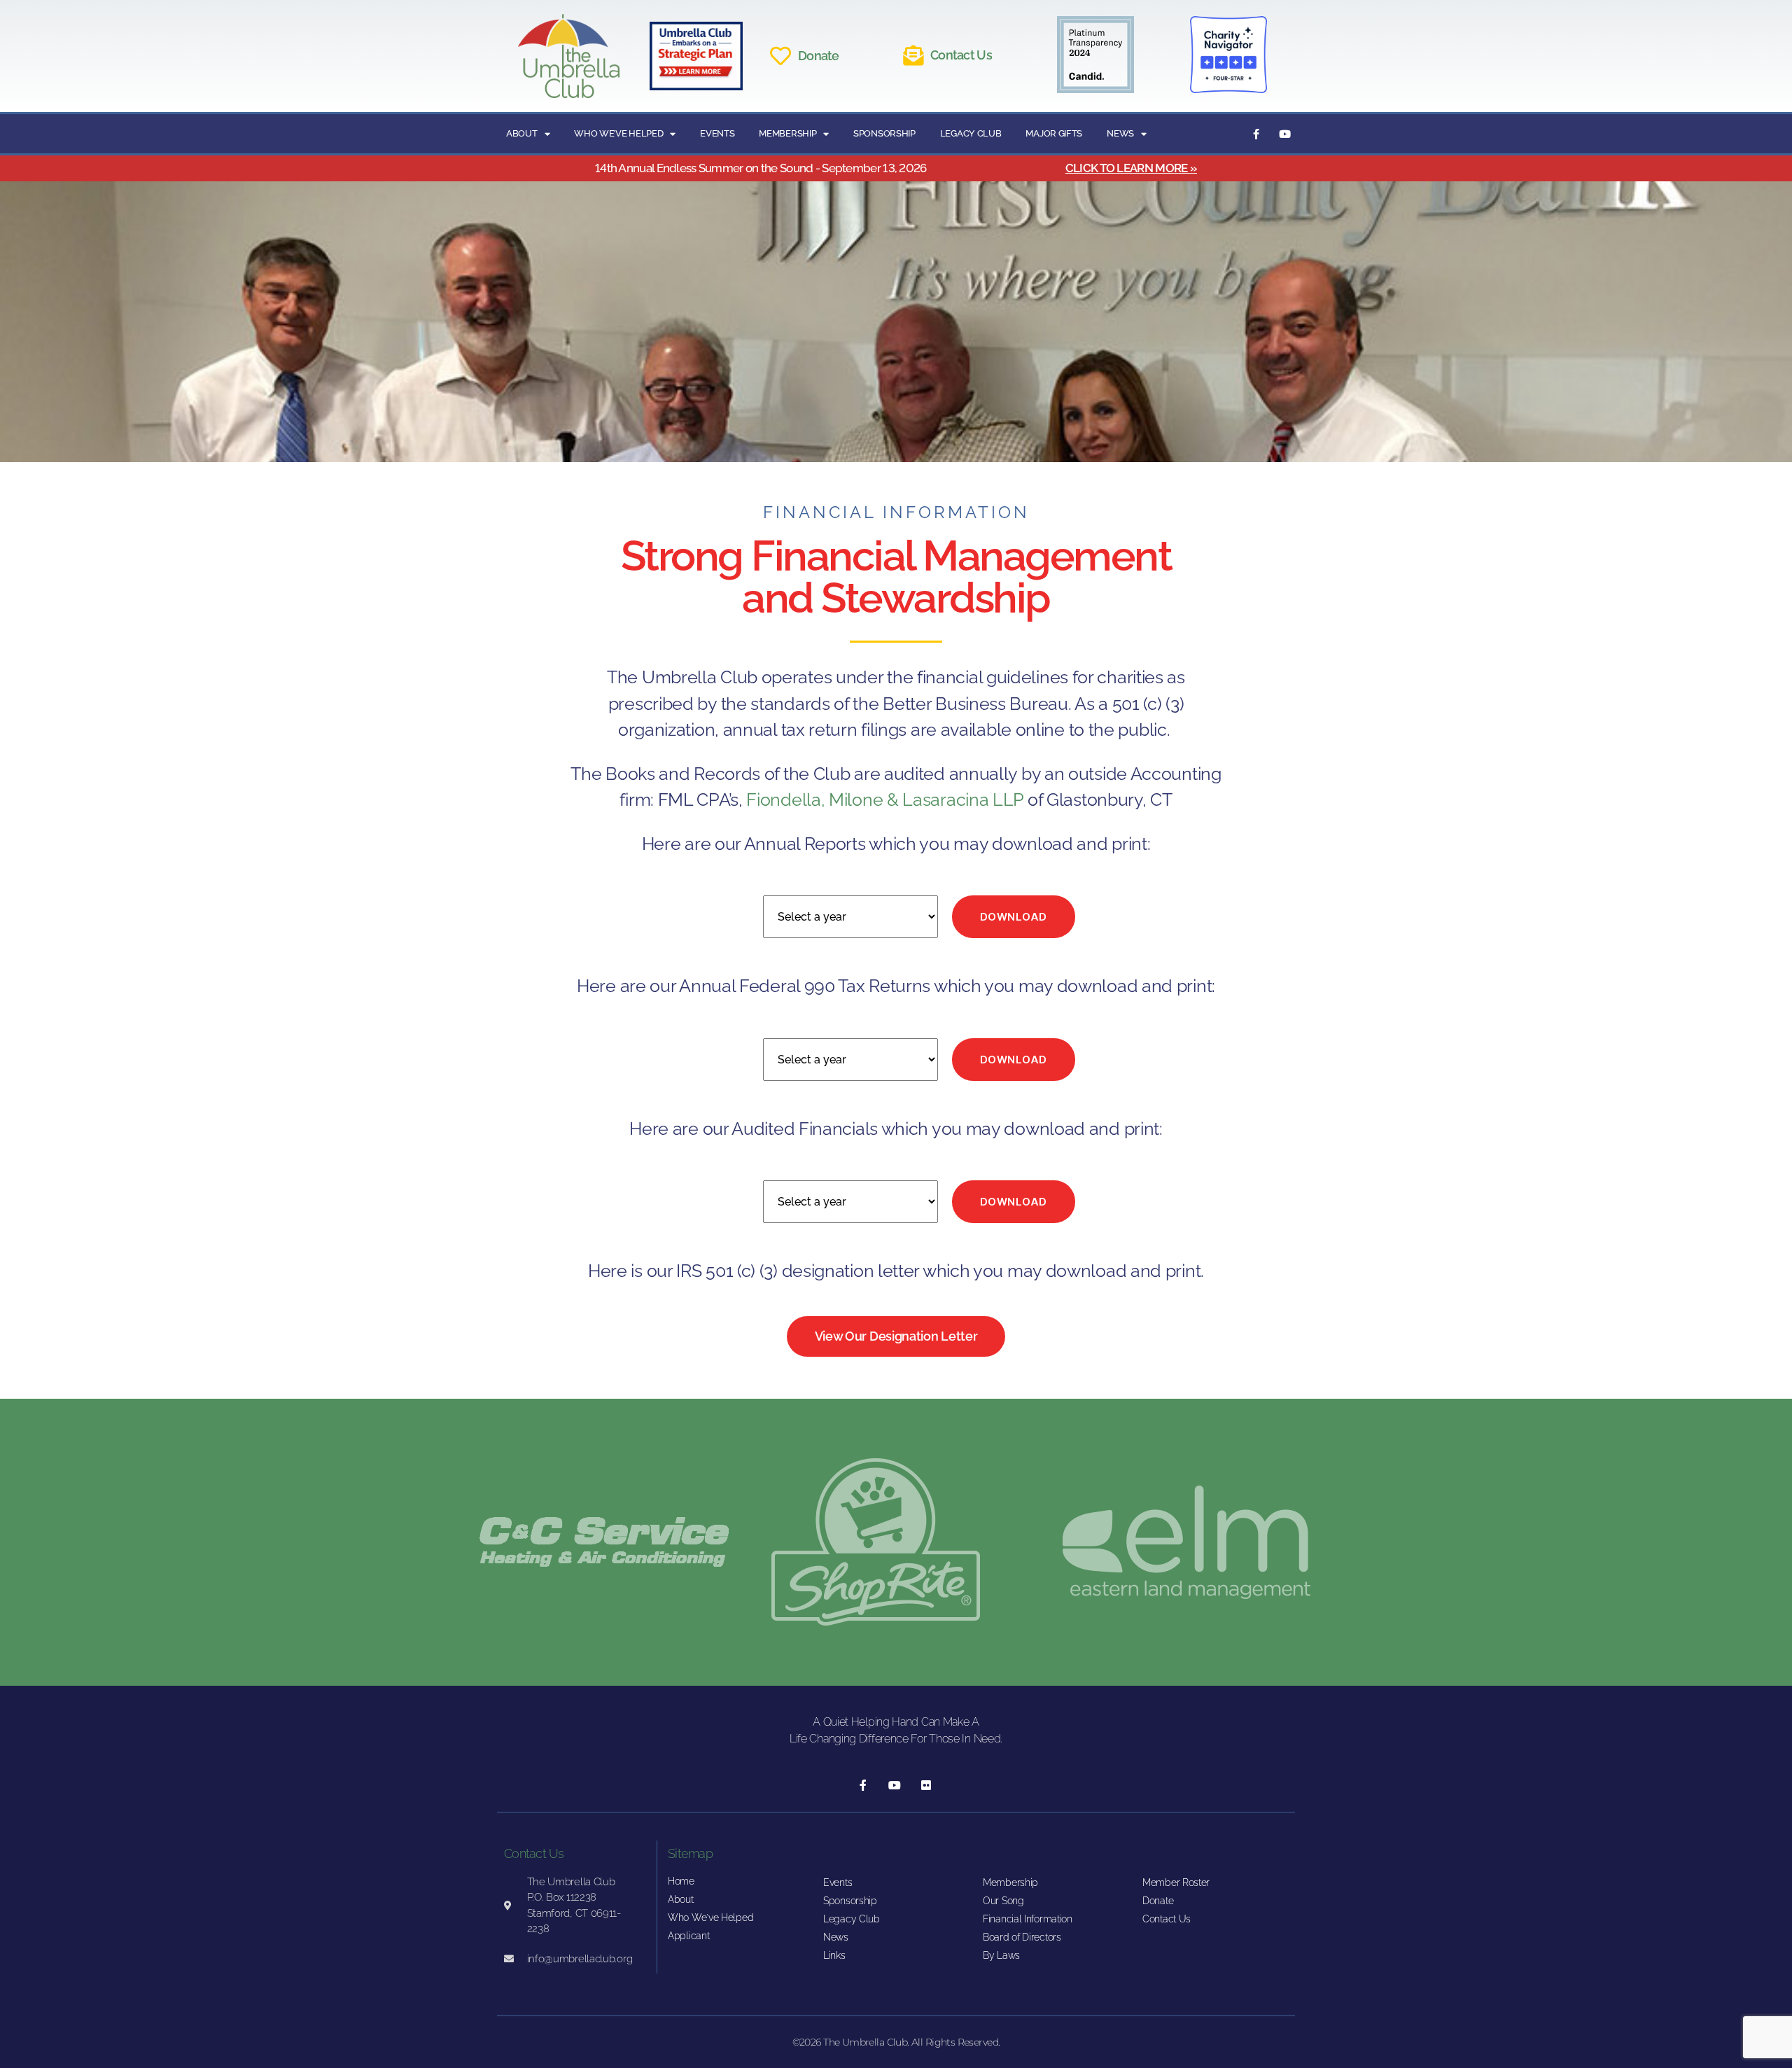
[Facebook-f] (1256, 134)
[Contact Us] (913, 56)
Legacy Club (971, 133)
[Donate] (780, 56)
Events (717, 133)
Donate (819, 56)
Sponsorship (884, 133)
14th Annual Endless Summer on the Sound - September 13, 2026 (761, 168)
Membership (787, 133)
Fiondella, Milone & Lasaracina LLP (885, 799)
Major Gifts (1054, 133)
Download (1014, 917)
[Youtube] (1284, 134)
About (522, 133)
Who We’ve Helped (618, 133)
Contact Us (961, 55)
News (1120, 133)
